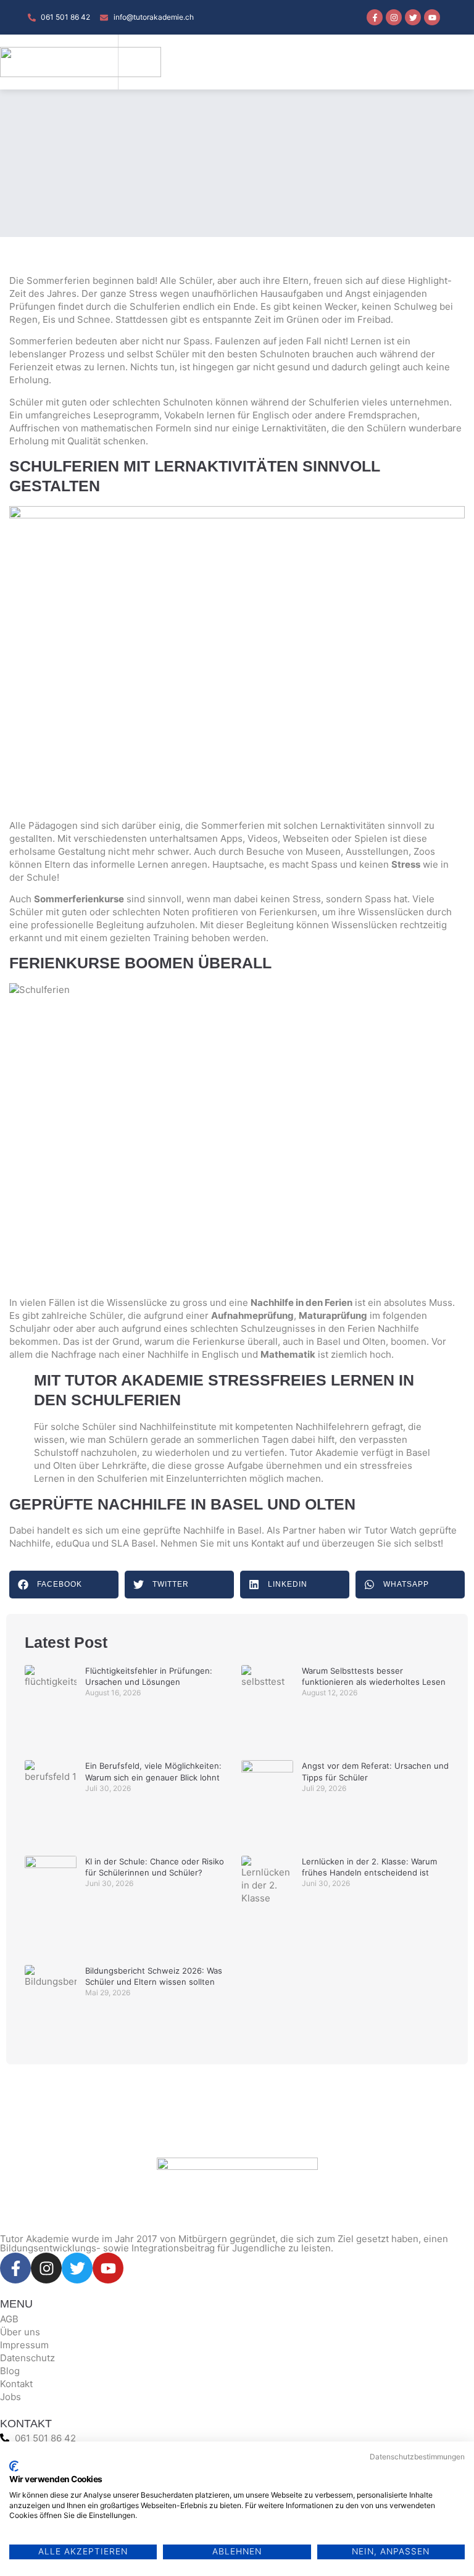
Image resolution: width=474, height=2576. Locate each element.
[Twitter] (413, 17)
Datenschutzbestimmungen (417, 2457)
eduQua (73, 1543)
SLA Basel (133, 1543)
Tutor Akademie (324, 1452)
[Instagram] (394, 17)
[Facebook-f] (375, 17)
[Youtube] (432, 17)
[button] (434, 62)
